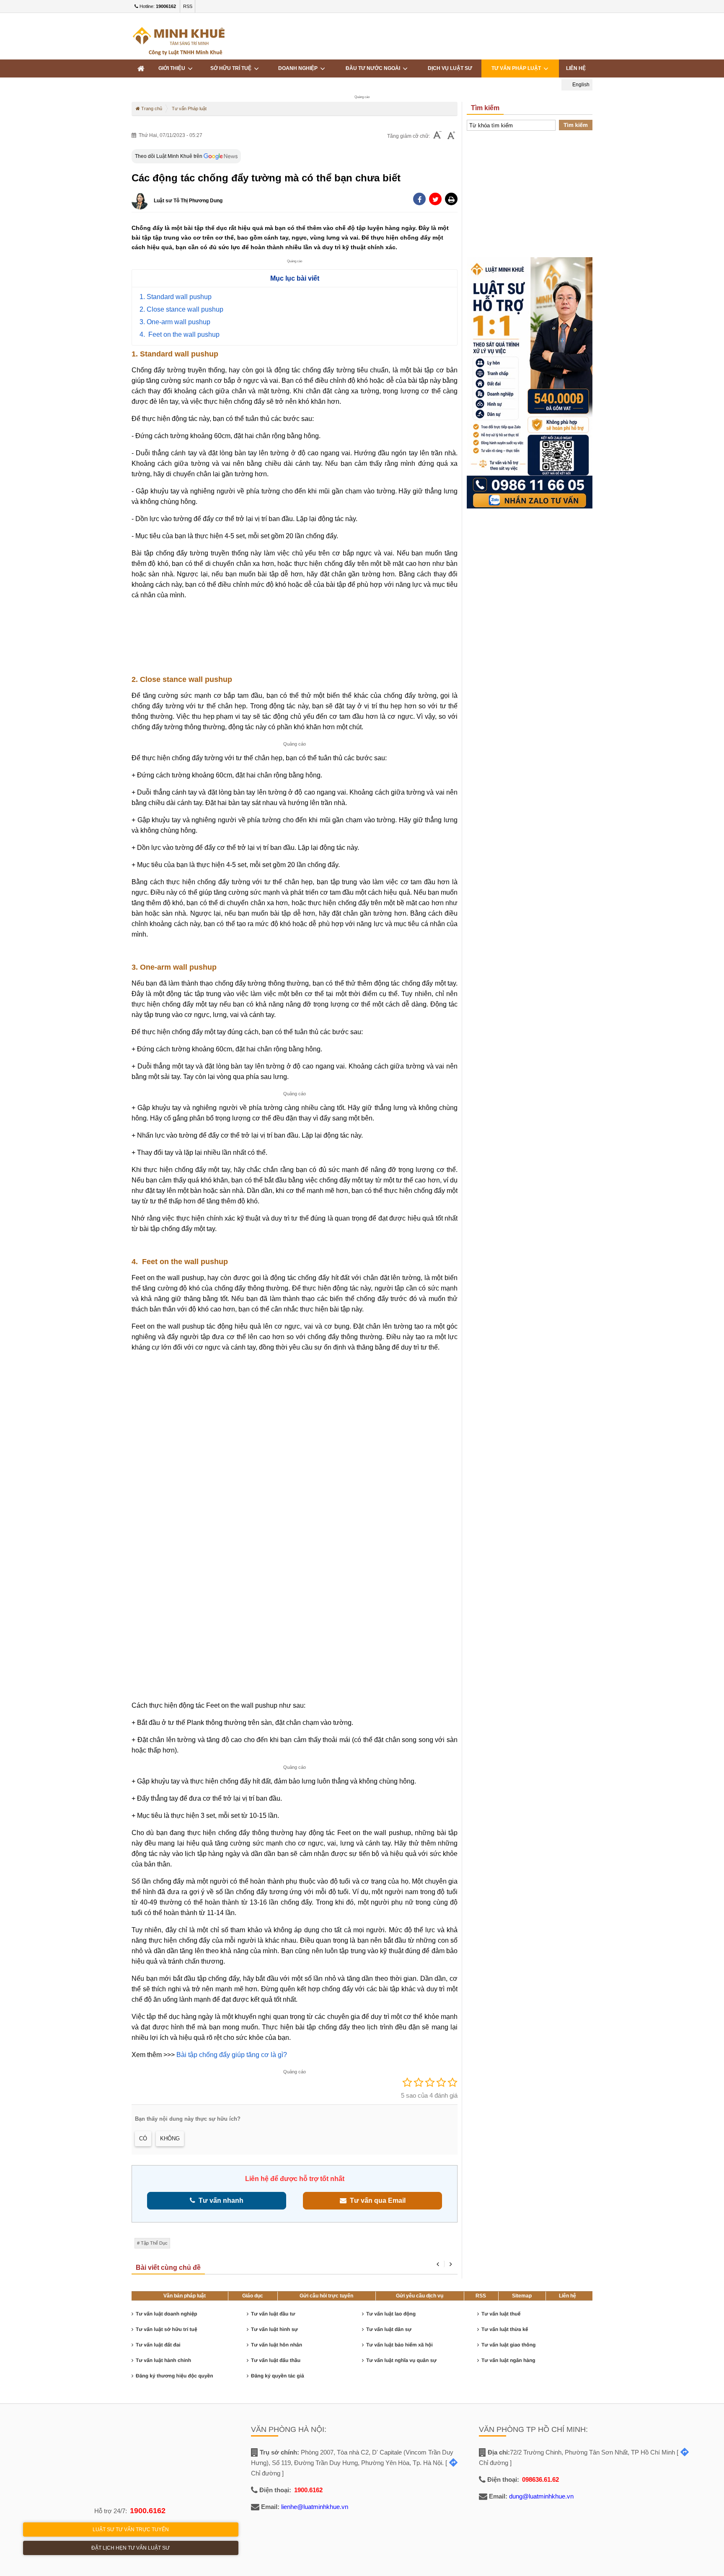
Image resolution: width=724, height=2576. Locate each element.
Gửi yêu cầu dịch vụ (420, 2296)
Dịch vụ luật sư (450, 68)
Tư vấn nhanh (219, 2200)
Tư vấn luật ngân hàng (508, 2360)
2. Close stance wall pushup (181, 309)
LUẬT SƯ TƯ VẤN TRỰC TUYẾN (131, 2530)
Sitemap (522, 2296)
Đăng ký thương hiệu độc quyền (175, 2376)
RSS (188, 6)
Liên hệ (576, 68)
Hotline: (157, 6)
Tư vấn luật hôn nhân (277, 2345)
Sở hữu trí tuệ (232, 68)
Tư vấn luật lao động (391, 2314)
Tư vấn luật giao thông (508, 2345)
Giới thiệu (173, 68)
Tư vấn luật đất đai (158, 2345)
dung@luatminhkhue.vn (541, 2496)
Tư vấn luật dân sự (389, 2329)
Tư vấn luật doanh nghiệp (167, 2314)
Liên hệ (568, 2296)
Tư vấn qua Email (376, 2200)
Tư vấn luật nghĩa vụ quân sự (401, 2360)
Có (143, 2138)
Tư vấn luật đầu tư (273, 2314)
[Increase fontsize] (451, 136)
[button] (451, 199)
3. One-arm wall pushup (175, 322)
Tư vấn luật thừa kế (505, 2329)
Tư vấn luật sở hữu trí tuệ (167, 2329)
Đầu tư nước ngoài (374, 68)
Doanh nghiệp (299, 68)
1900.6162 (148, 2511)
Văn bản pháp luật (185, 2296)
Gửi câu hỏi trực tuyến (326, 2296)
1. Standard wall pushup (176, 297)
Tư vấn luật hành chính (163, 2360)
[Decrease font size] (437, 136)
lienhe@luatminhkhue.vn (315, 2507)
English (580, 85)
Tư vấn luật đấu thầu (276, 2360)
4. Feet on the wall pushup (180, 334)
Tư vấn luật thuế (501, 2314)
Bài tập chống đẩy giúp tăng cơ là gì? (232, 2055)
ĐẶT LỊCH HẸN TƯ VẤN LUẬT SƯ (131, 2548)
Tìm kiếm (576, 125)
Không (170, 2138)
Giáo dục (253, 2296)
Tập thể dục (154, 2243)
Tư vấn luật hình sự (274, 2329)
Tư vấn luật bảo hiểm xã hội (399, 2345)
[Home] (141, 68)
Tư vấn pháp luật (517, 68)
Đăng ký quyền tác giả (278, 2376)
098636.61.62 (540, 2479)
